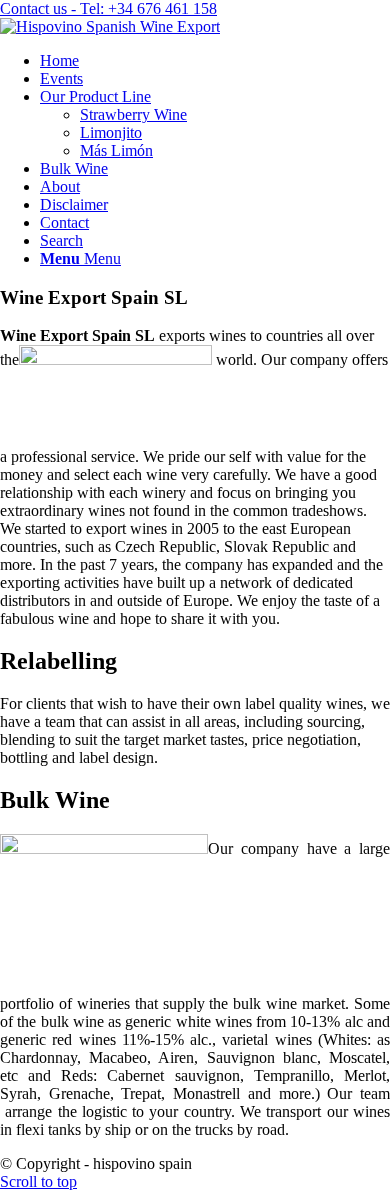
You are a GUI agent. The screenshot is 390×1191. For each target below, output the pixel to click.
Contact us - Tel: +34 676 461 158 (108, 8)
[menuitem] (215, 61)
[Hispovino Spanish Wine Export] (110, 26)
